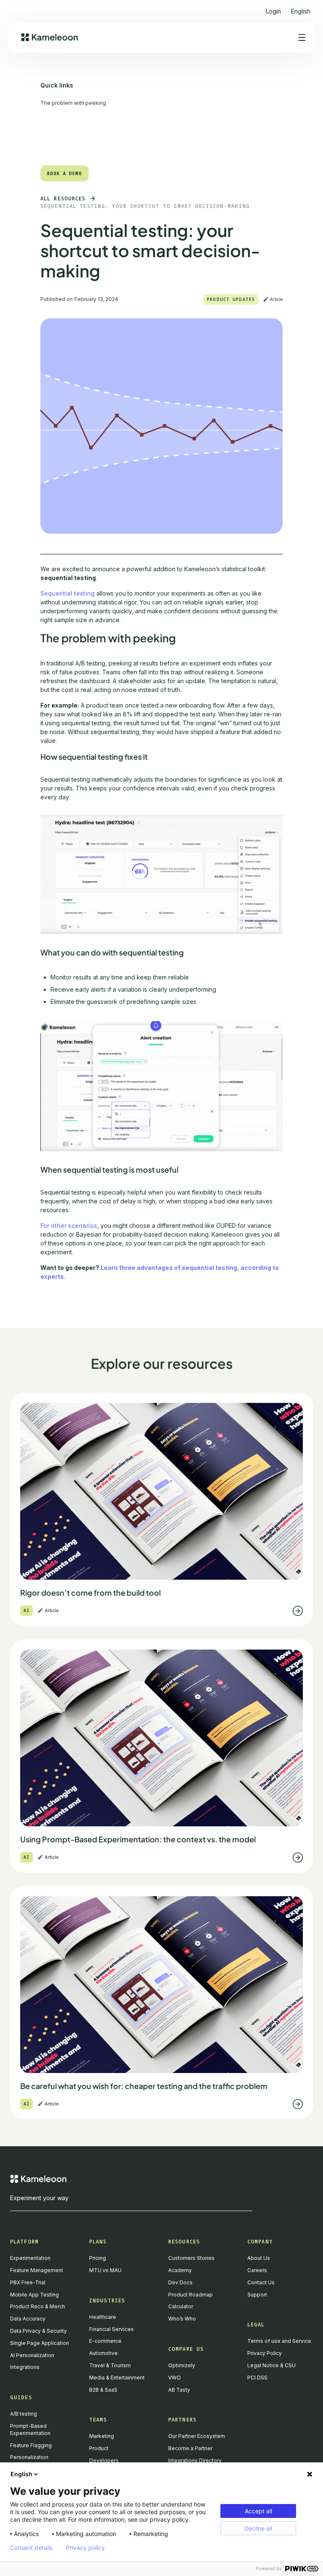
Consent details (31, 2548)
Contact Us (261, 2282)
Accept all (258, 2511)
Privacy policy (85, 2548)
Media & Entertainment (117, 2378)
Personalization (29, 2457)
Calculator (181, 2306)
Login (273, 11)
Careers (257, 2270)
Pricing (98, 2258)
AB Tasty (179, 2390)
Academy (180, 2270)
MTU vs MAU (105, 2270)
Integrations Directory (195, 2460)
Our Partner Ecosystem (197, 2436)
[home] (49, 37)
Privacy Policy (265, 2353)
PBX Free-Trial (28, 2282)
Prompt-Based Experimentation (30, 2430)
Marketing (102, 2436)
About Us (259, 2258)
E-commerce (105, 2341)
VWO (175, 2378)
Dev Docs (180, 2282)
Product (99, 2448)
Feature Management (37, 2270)
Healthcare (103, 2317)
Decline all (258, 2528)
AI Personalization (32, 2355)
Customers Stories (191, 2258)
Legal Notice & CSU (271, 2365)
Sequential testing (68, 593)
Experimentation (30, 2258)
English (21, 2474)
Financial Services (111, 2329)
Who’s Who (182, 2319)
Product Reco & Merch (38, 2306)
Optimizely (182, 2365)
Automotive (103, 2353)
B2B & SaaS (103, 2390)
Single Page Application (40, 2343)
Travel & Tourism (110, 2365)
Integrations (25, 2367)
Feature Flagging (31, 2445)
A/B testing (24, 2414)
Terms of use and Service (279, 2341)
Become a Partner (190, 2448)
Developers (104, 2460)
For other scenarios (69, 1225)
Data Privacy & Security (38, 2331)
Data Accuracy (28, 2319)
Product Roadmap (191, 2295)
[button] (301, 8)
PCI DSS (257, 2378)
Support (257, 2295)
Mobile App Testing (34, 2295)
